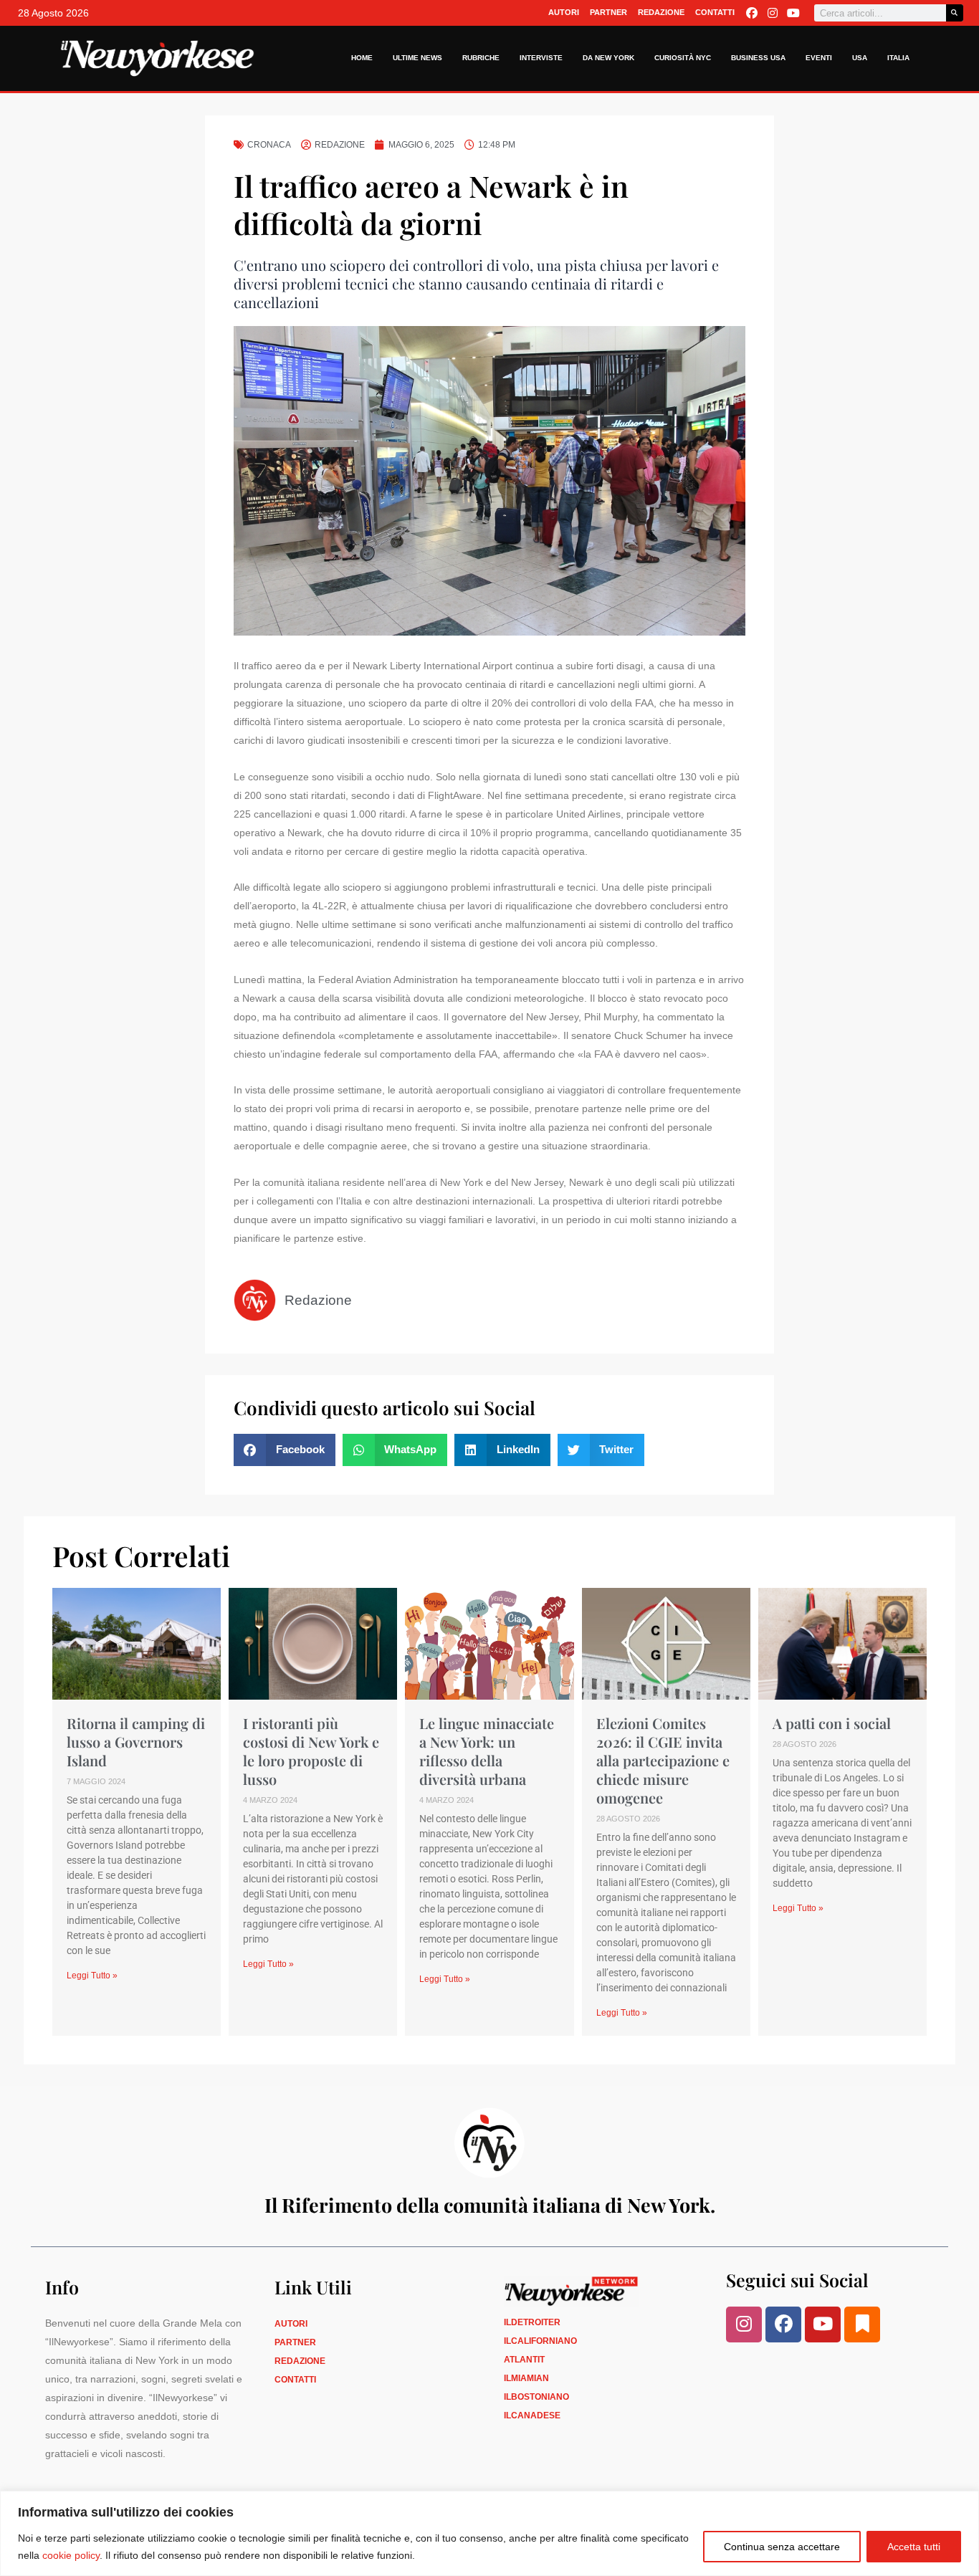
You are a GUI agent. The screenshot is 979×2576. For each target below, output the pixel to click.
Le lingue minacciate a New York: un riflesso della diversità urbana (487, 1751)
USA (860, 58)
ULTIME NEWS (417, 58)
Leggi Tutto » (92, 1976)
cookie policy (71, 2555)
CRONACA (269, 145)
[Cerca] (955, 13)
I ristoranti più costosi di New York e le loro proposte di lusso (311, 1751)
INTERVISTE (541, 58)
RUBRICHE (481, 58)
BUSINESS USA (758, 58)
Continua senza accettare (782, 2547)
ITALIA (898, 58)
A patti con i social (832, 1723)
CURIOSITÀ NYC (683, 58)
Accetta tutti (914, 2547)
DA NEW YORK (608, 58)
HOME (362, 58)
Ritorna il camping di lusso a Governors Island (136, 1742)
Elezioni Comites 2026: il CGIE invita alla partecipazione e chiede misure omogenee (663, 1760)
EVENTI (819, 58)
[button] (285, 1450)
